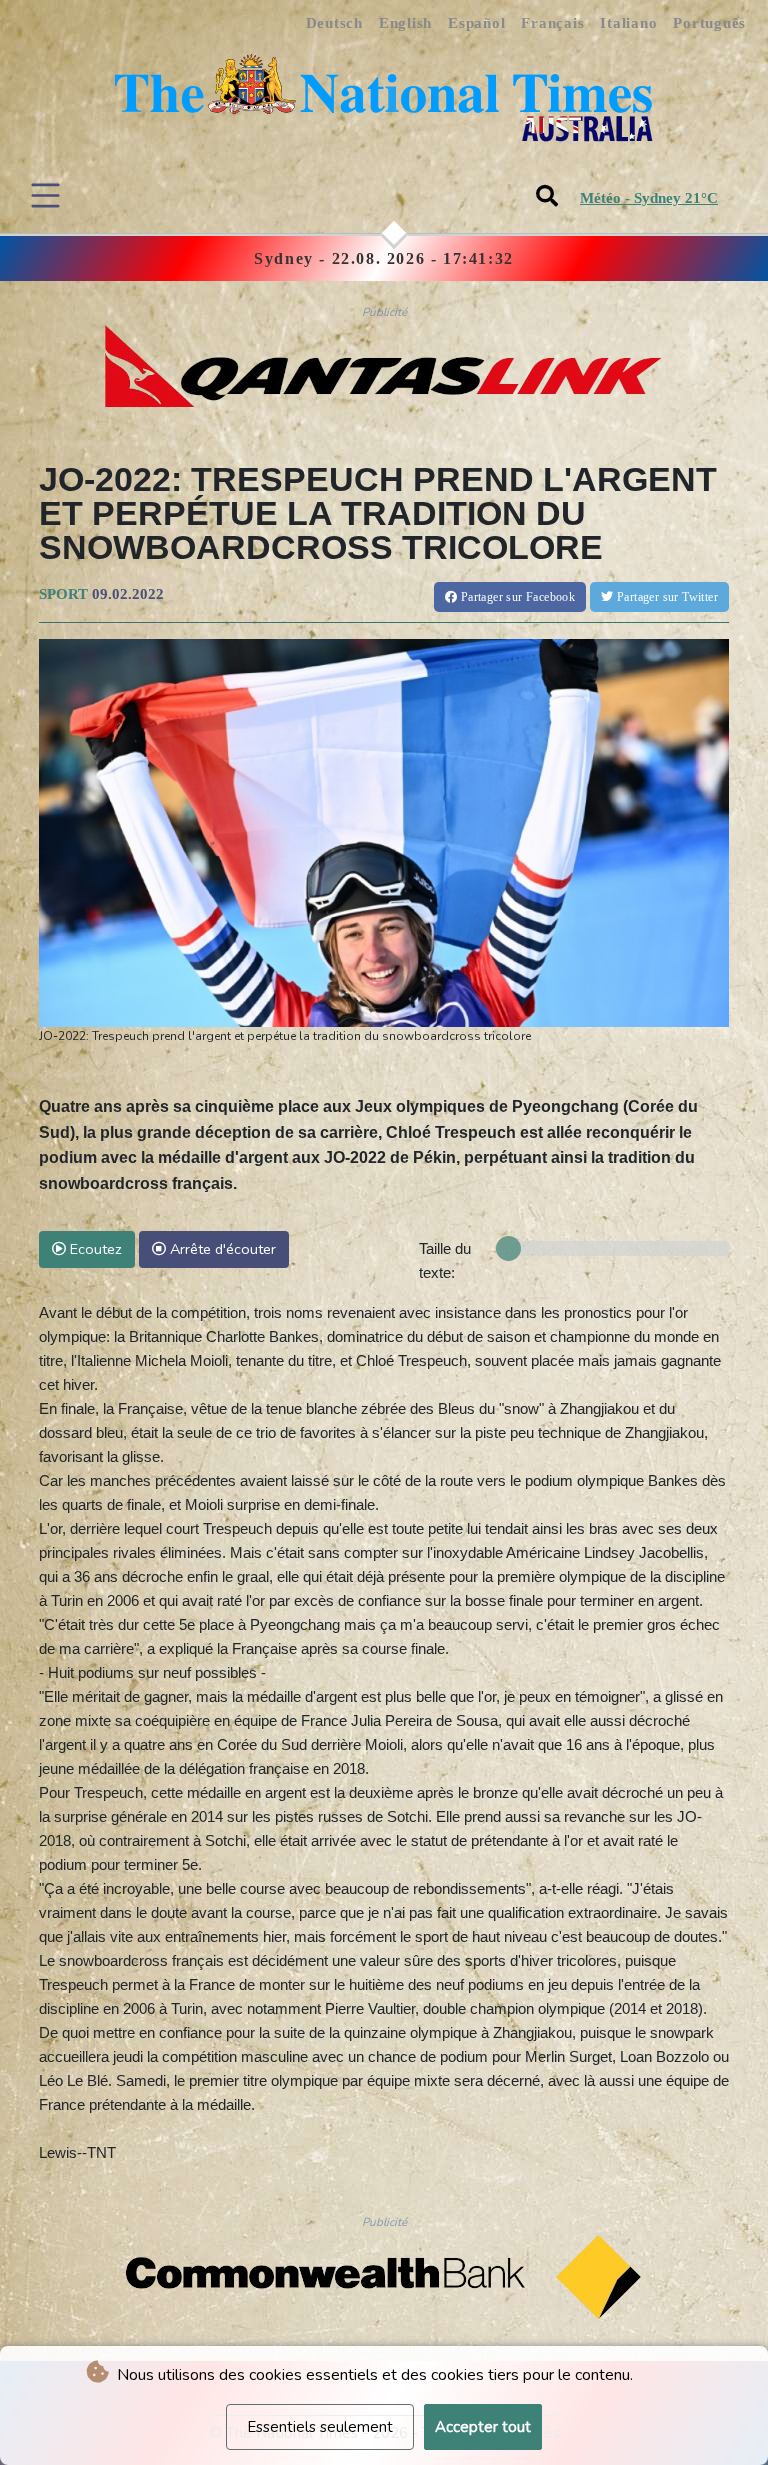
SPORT (63, 594)
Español (476, 23)
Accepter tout (483, 2427)
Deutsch (334, 23)
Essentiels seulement (320, 2427)
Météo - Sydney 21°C (649, 198)
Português (709, 23)
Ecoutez (94, 1249)
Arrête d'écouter (221, 1249)
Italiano (628, 23)
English (405, 23)
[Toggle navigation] (45, 195)
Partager (516, 597)
